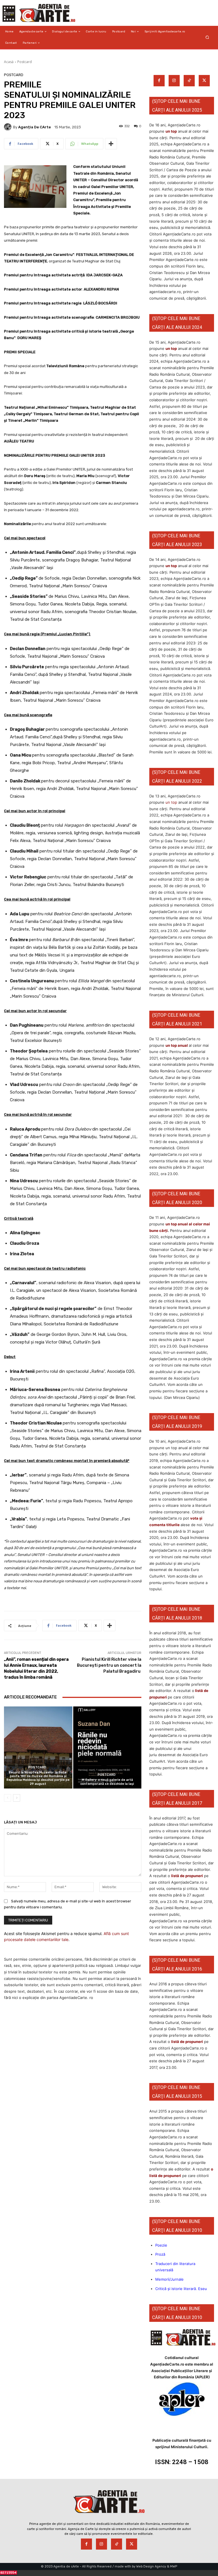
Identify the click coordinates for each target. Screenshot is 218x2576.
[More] (111, 144)
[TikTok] (189, 81)
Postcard (25, 62)
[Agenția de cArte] (9, 127)
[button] (207, 37)
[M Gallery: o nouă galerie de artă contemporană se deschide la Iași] (107, 1747)
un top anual (177, 1045)
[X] (204, 81)
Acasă (9, 62)
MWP (174, 2566)
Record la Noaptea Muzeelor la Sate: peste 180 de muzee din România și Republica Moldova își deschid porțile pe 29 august (38, 1778)
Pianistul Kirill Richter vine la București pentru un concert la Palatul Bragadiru (109, 1665)
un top (171, 131)
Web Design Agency (151, 2566)
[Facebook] (159, 81)
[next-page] (17, 1798)
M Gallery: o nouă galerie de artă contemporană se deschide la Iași (107, 1782)
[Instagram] (174, 81)
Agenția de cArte (34, 127)
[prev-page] (8, 1798)
